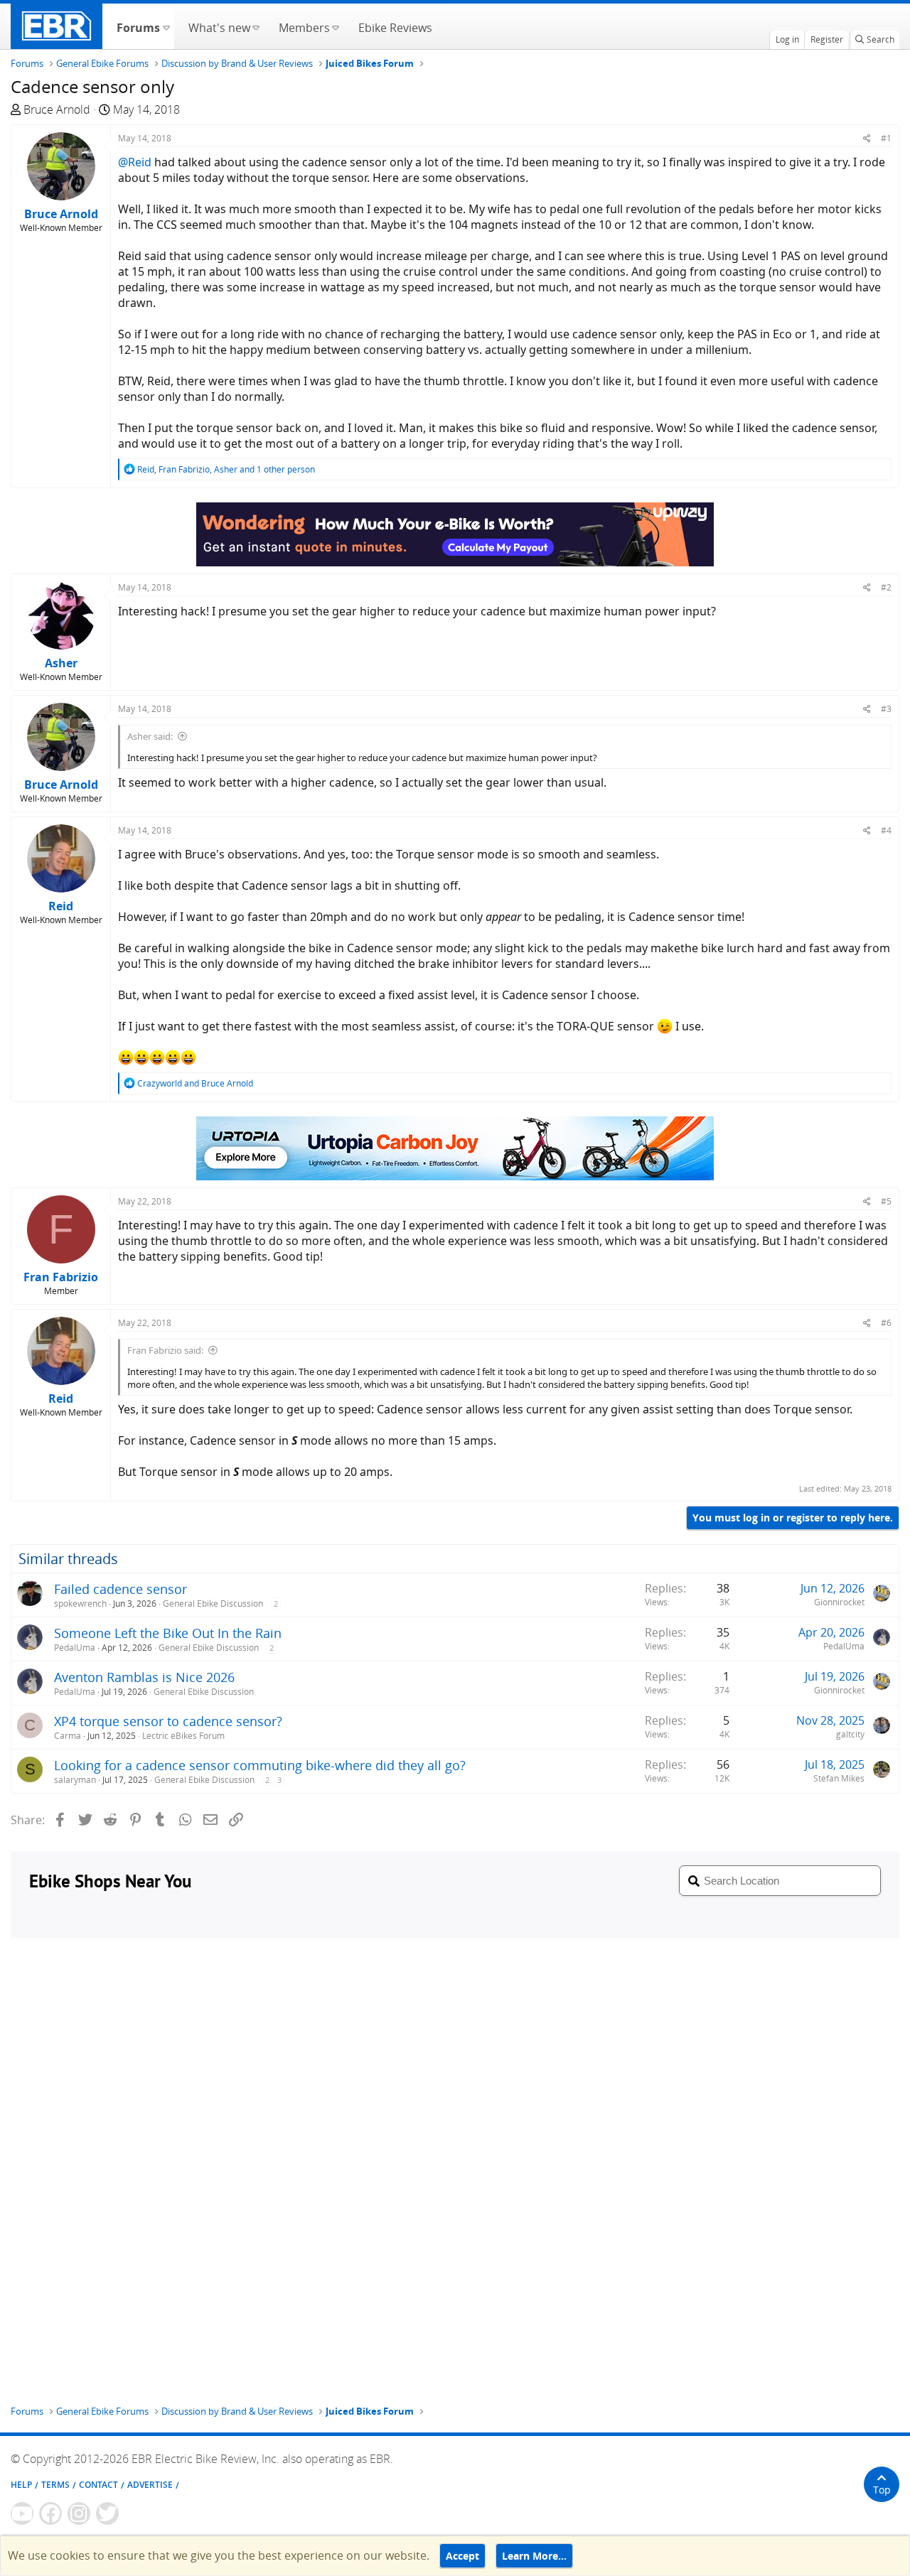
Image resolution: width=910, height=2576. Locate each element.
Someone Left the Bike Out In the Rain (168, 1633)
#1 (886, 138)
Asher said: (150, 736)
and (195, 1083)
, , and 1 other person (226, 469)
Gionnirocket (839, 1602)
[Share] (867, 138)
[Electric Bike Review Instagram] (79, 2513)
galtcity (850, 1734)
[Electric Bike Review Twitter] (107, 2513)
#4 (886, 830)
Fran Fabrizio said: (165, 1350)
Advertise (150, 2485)
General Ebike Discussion (213, 1604)
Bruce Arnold (57, 109)
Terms (55, 2485)
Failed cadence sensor (121, 1589)
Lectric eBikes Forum (183, 1736)
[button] (166, 26)
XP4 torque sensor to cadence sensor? (168, 1721)
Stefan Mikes (839, 1778)
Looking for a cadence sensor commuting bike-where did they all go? (260, 1765)
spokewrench (80, 1604)
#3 (886, 709)
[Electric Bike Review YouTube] (22, 2513)
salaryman (75, 1780)
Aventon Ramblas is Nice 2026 (144, 1677)
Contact (98, 2485)
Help (21, 2485)
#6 (886, 1323)
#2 (886, 587)
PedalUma (75, 1648)
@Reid (135, 162)
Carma (68, 1736)
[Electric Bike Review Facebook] (50, 2513)
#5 (886, 1201)
